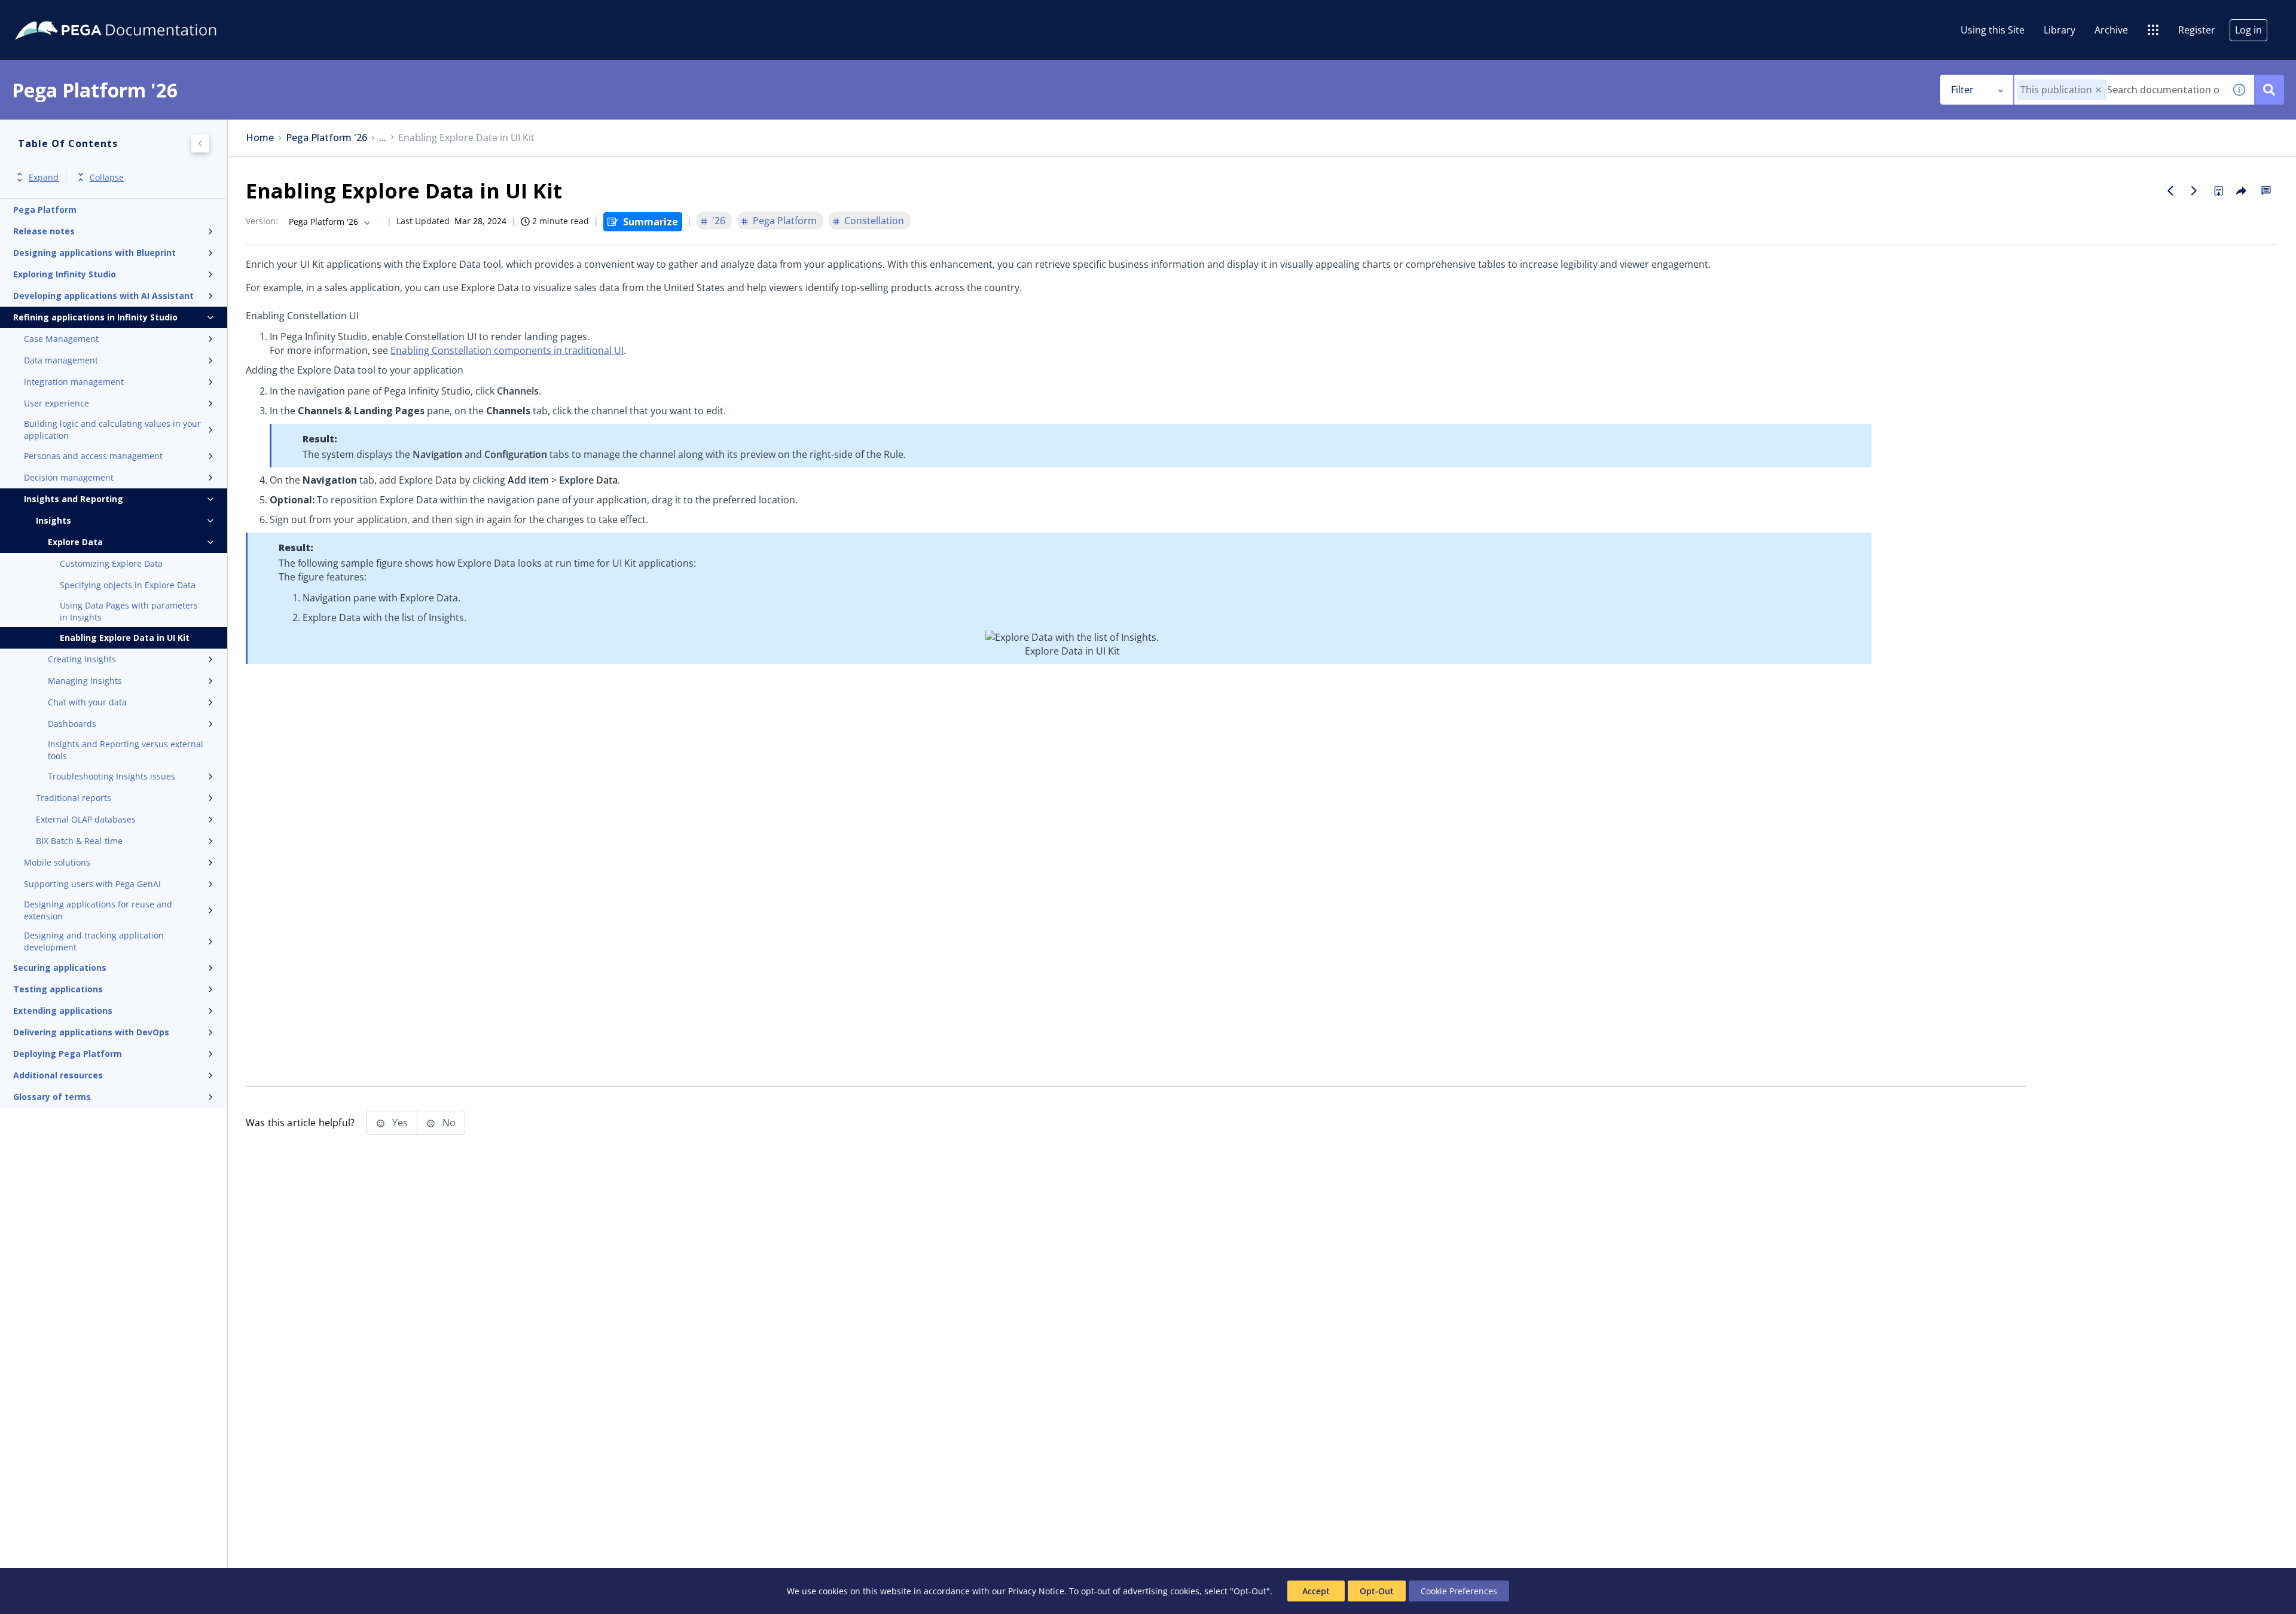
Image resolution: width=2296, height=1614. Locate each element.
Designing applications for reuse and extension (98, 910)
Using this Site (1993, 30)
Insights (54, 520)
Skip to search (145, 14)
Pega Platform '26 (326, 138)
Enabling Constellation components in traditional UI (507, 350)
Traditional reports (74, 798)
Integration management (74, 382)
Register (2197, 30)
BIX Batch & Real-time (79, 841)
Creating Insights (82, 659)
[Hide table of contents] (200, 143)
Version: (262, 221)
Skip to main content (53, 14)
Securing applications (60, 968)
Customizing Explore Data (111, 563)
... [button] (383, 138)
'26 (719, 221)
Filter (1962, 90)
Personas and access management (93, 456)
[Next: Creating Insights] (2194, 191)
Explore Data (75, 542)
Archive (2111, 30)
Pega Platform (45, 210)
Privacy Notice (1036, 1591)
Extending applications (63, 1011)
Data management (61, 360)
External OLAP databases (86, 819)
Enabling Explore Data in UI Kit (125, 638)
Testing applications (58, 989)
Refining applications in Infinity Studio (95, 317)
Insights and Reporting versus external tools (126, 750)
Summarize (651, 222)
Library (2060, 30)
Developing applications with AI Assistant (103, 296)
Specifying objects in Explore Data (128, 585)
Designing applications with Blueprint (94, 253)
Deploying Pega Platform (68, 1054)
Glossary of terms (52, 1097)
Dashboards (72, 724)
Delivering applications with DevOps (91, 1032)
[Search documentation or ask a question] (2269, 90)
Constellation (874, 221)
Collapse (107, 177)
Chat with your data (87, 702)
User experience (57, 403)
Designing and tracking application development (94, 941)
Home (260, 138)
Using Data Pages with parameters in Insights (129, 611)
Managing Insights (85, 681)
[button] (2098, 90)
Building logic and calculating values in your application (112, 430)
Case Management (61, 339)
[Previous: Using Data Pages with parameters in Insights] (2170, 191)
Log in (2248, 30)
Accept (1316, 1591)
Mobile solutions (57, 862)
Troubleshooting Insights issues (112, 776)
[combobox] (2119, 90)
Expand (44, 177)
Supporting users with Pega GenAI (92, 884)
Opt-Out (1377, 1591)
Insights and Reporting (74, 499)
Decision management (69, 477)
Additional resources (58, 1075)
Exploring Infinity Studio (65, 274)
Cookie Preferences (1459, 1591)
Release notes (44, 231)
